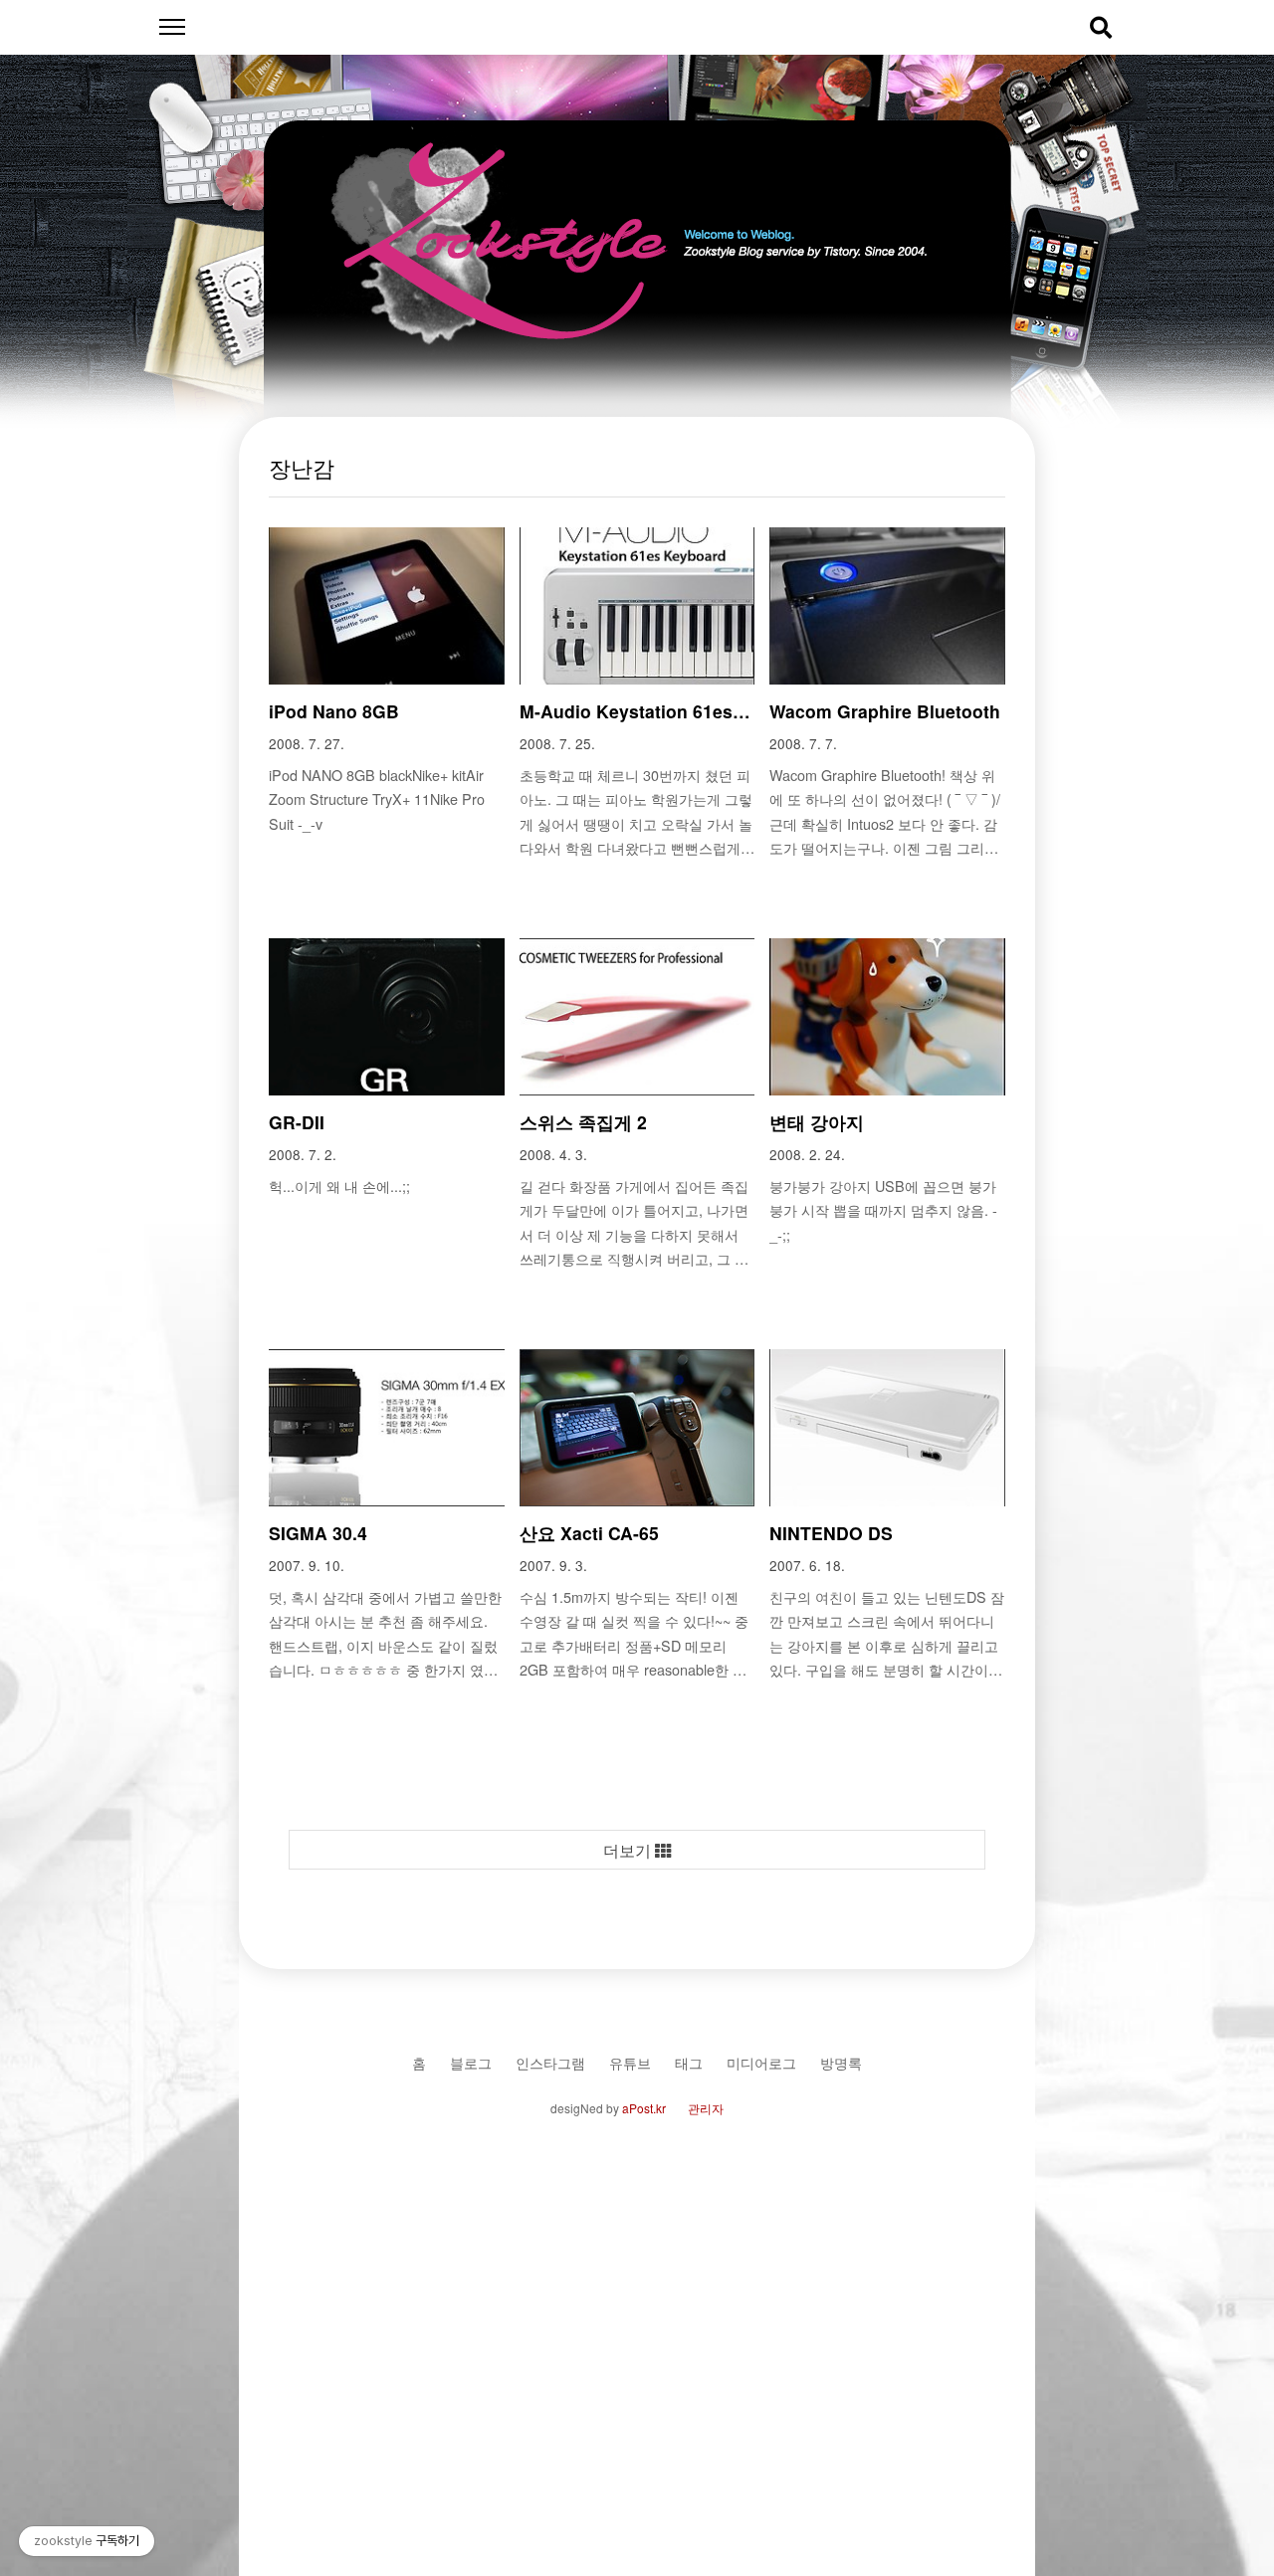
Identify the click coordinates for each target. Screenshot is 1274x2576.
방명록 (841, 2062)
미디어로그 (761, 2062)
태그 (689, 2062)
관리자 (706, 2108)
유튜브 (630, 2062)
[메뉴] (172, 27)
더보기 (629, 1850)
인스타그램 (550, 2062)
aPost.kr (644, 2108)
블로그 (471, 2062)
